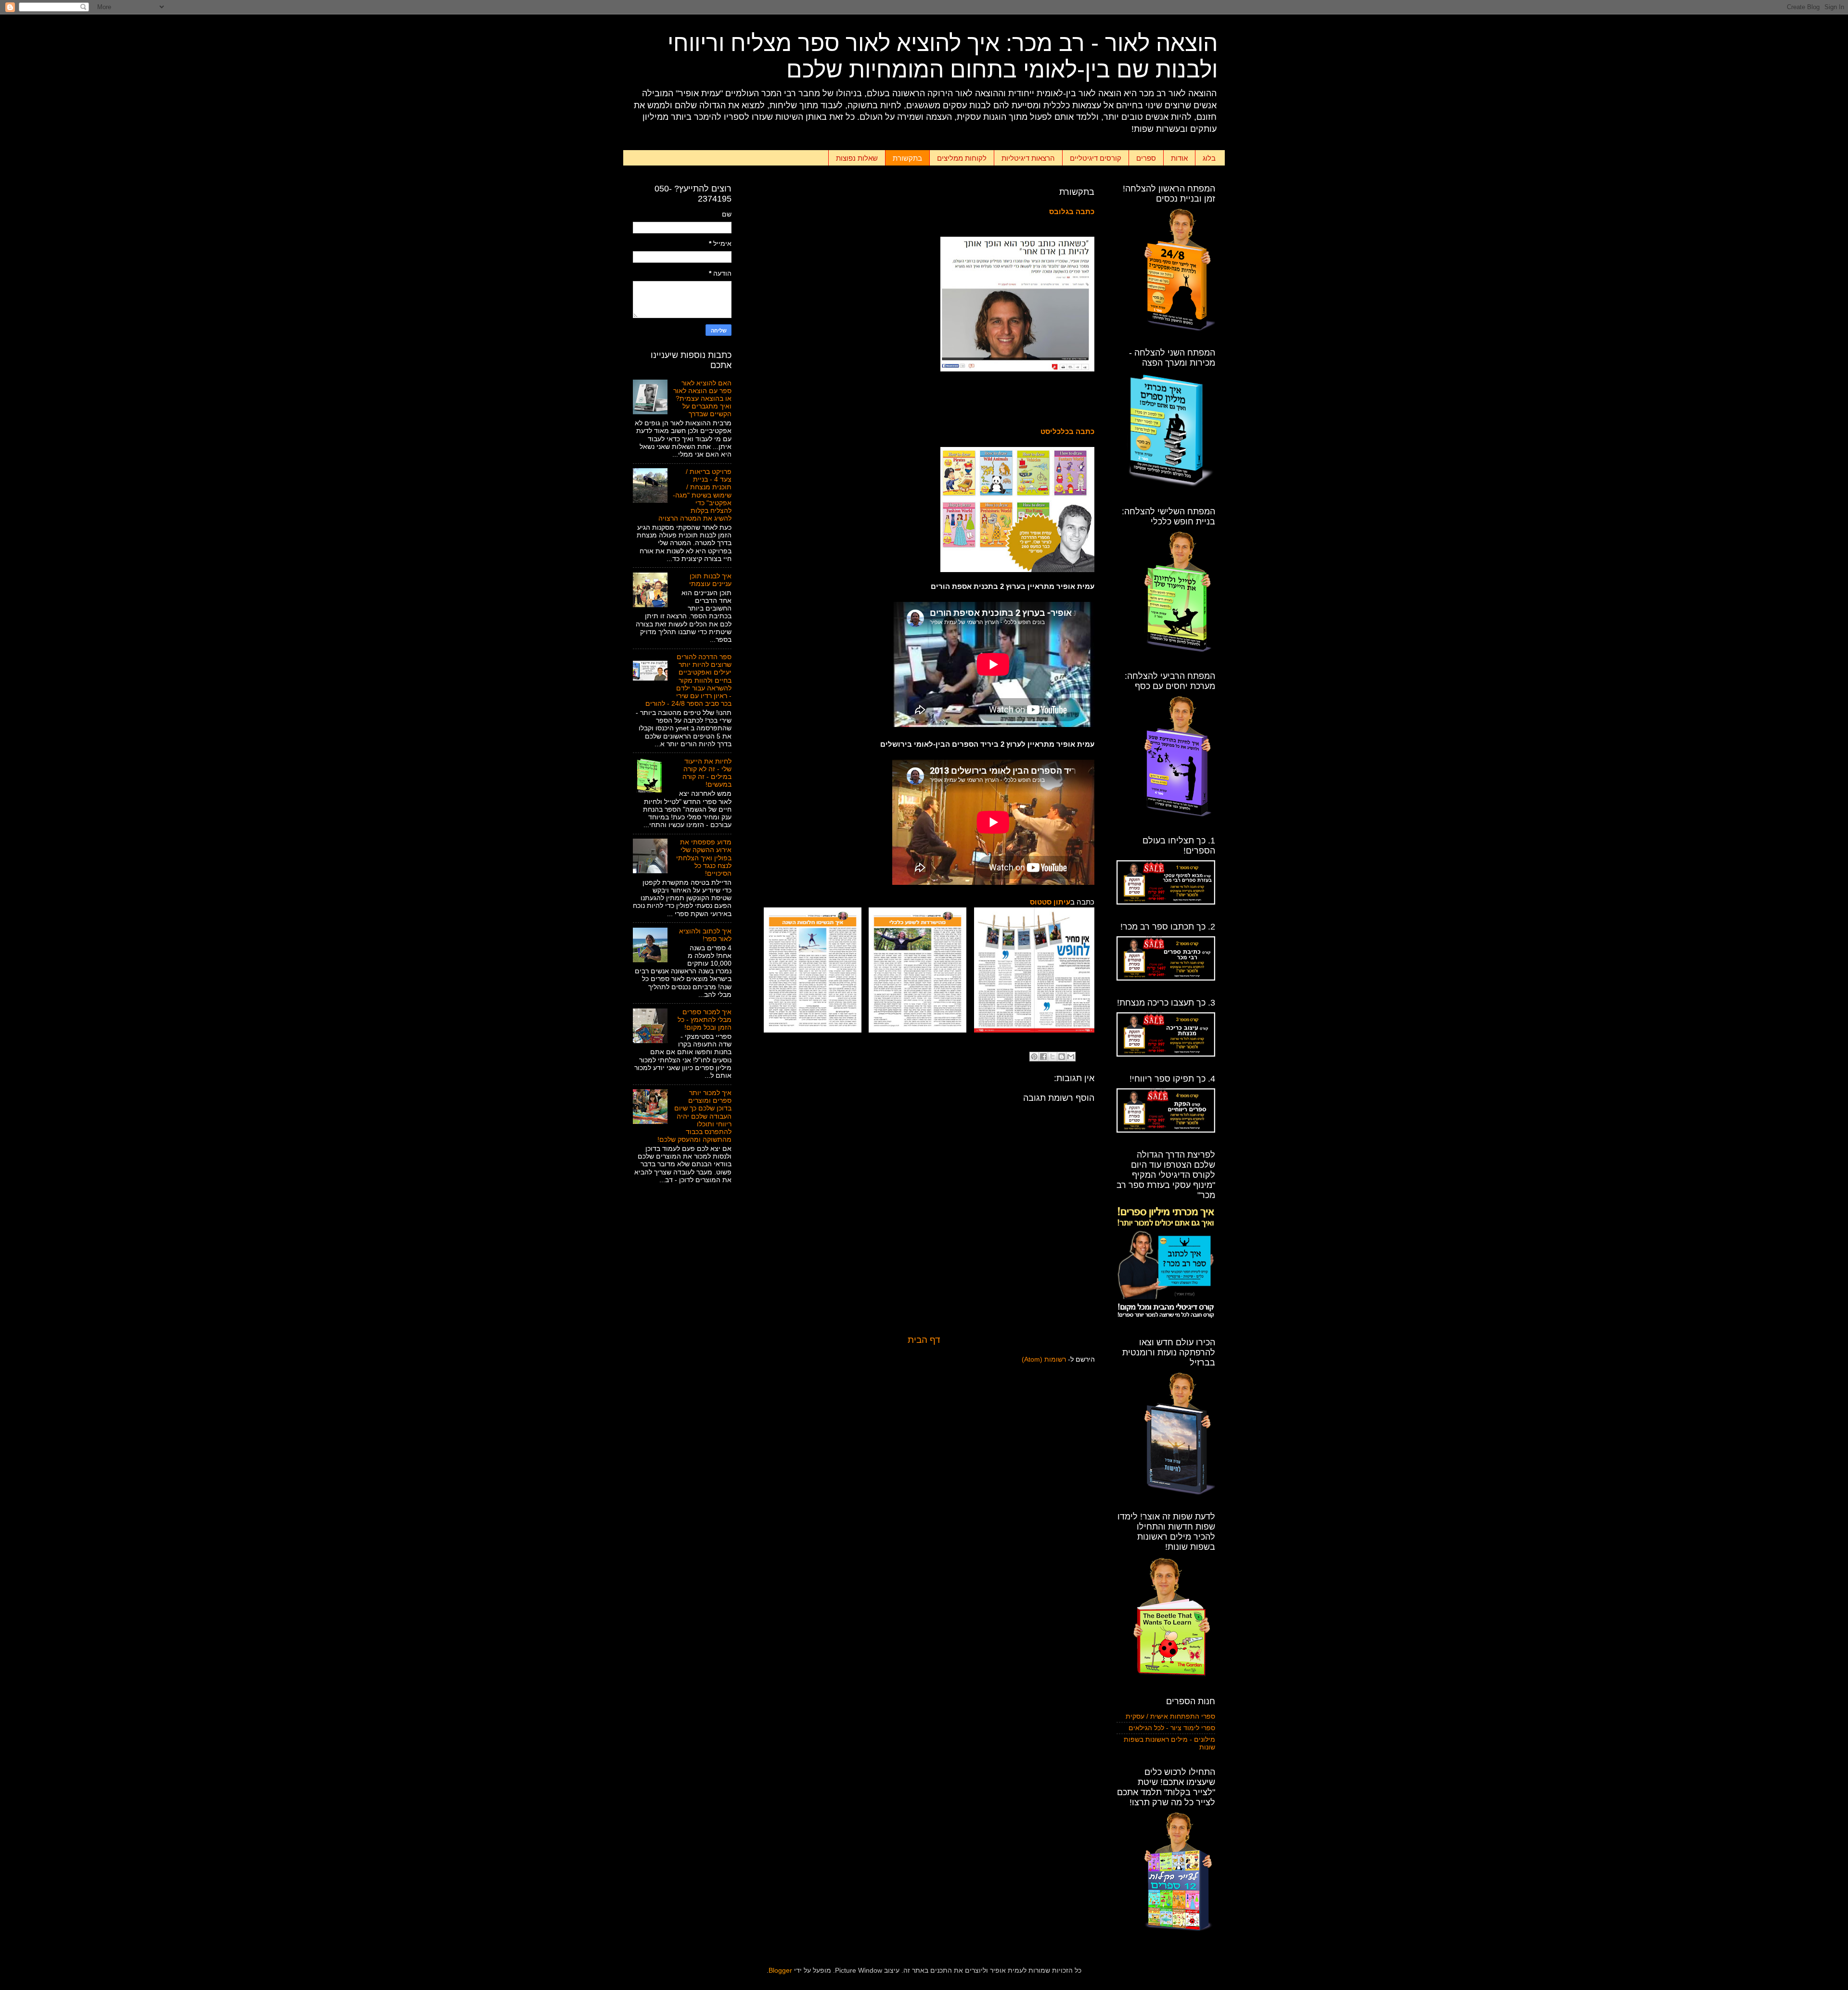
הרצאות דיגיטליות (1028, 158)
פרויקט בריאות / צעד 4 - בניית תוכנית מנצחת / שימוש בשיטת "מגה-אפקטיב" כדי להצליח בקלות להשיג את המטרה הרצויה (695, 495)
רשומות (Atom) (1044, 1359)
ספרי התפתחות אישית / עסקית (1170, 1716)
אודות (1179, 158)
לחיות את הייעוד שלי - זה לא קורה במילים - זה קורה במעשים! (707, 773)
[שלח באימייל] (1071, 1057)
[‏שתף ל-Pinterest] (1034, 1057)
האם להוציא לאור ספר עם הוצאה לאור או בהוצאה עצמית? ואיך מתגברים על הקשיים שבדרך (702, 399)
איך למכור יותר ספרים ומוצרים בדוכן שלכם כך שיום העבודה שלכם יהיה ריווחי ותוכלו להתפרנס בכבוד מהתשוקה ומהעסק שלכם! (694, 1116)
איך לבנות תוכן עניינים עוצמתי (710, 580)
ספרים (1146, 158)
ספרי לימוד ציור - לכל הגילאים (1172, 1728)
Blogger (780, 1971)
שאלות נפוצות (857, 158)
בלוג (1209, 158)
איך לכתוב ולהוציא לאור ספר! (705, 935)
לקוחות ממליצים (962, 158)
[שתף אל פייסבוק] (1043, 1057)
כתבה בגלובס (1072, 212)
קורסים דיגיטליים (1096, 158)
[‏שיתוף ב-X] (1052, 1057)
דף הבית (924, 1340)
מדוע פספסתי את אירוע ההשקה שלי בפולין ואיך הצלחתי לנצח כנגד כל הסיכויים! (704, 858)
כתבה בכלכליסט (1067, 432)
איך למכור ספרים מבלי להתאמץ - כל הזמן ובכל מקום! (705, 1020)
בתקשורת (907, 158)
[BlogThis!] (1062, 1057)
